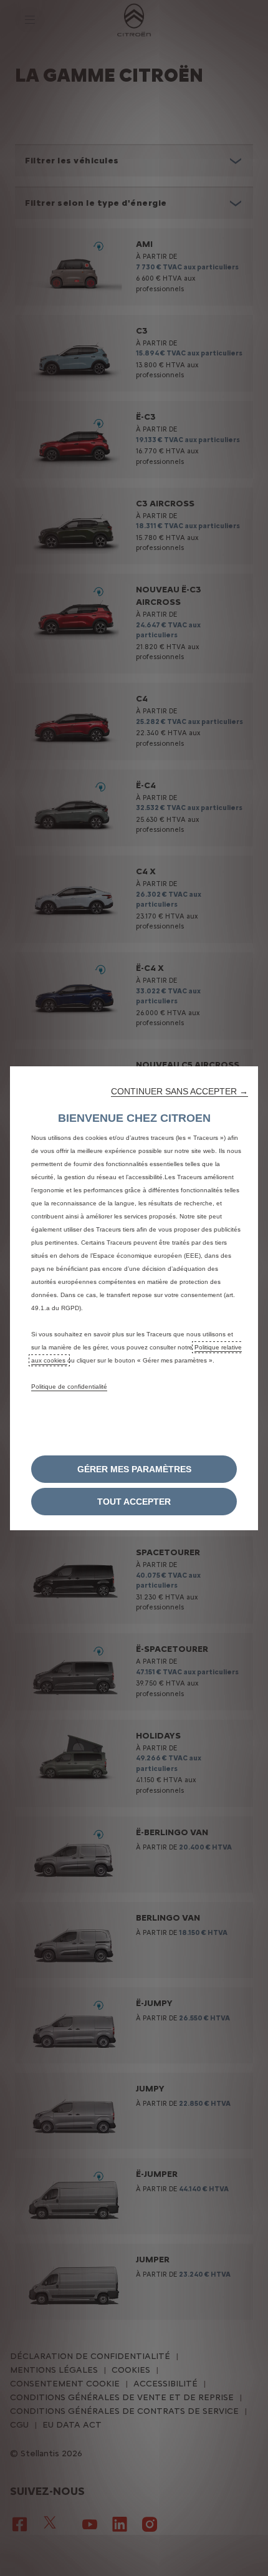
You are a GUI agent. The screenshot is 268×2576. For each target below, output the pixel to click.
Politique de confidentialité (69, 1387)
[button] (179, 1091)
